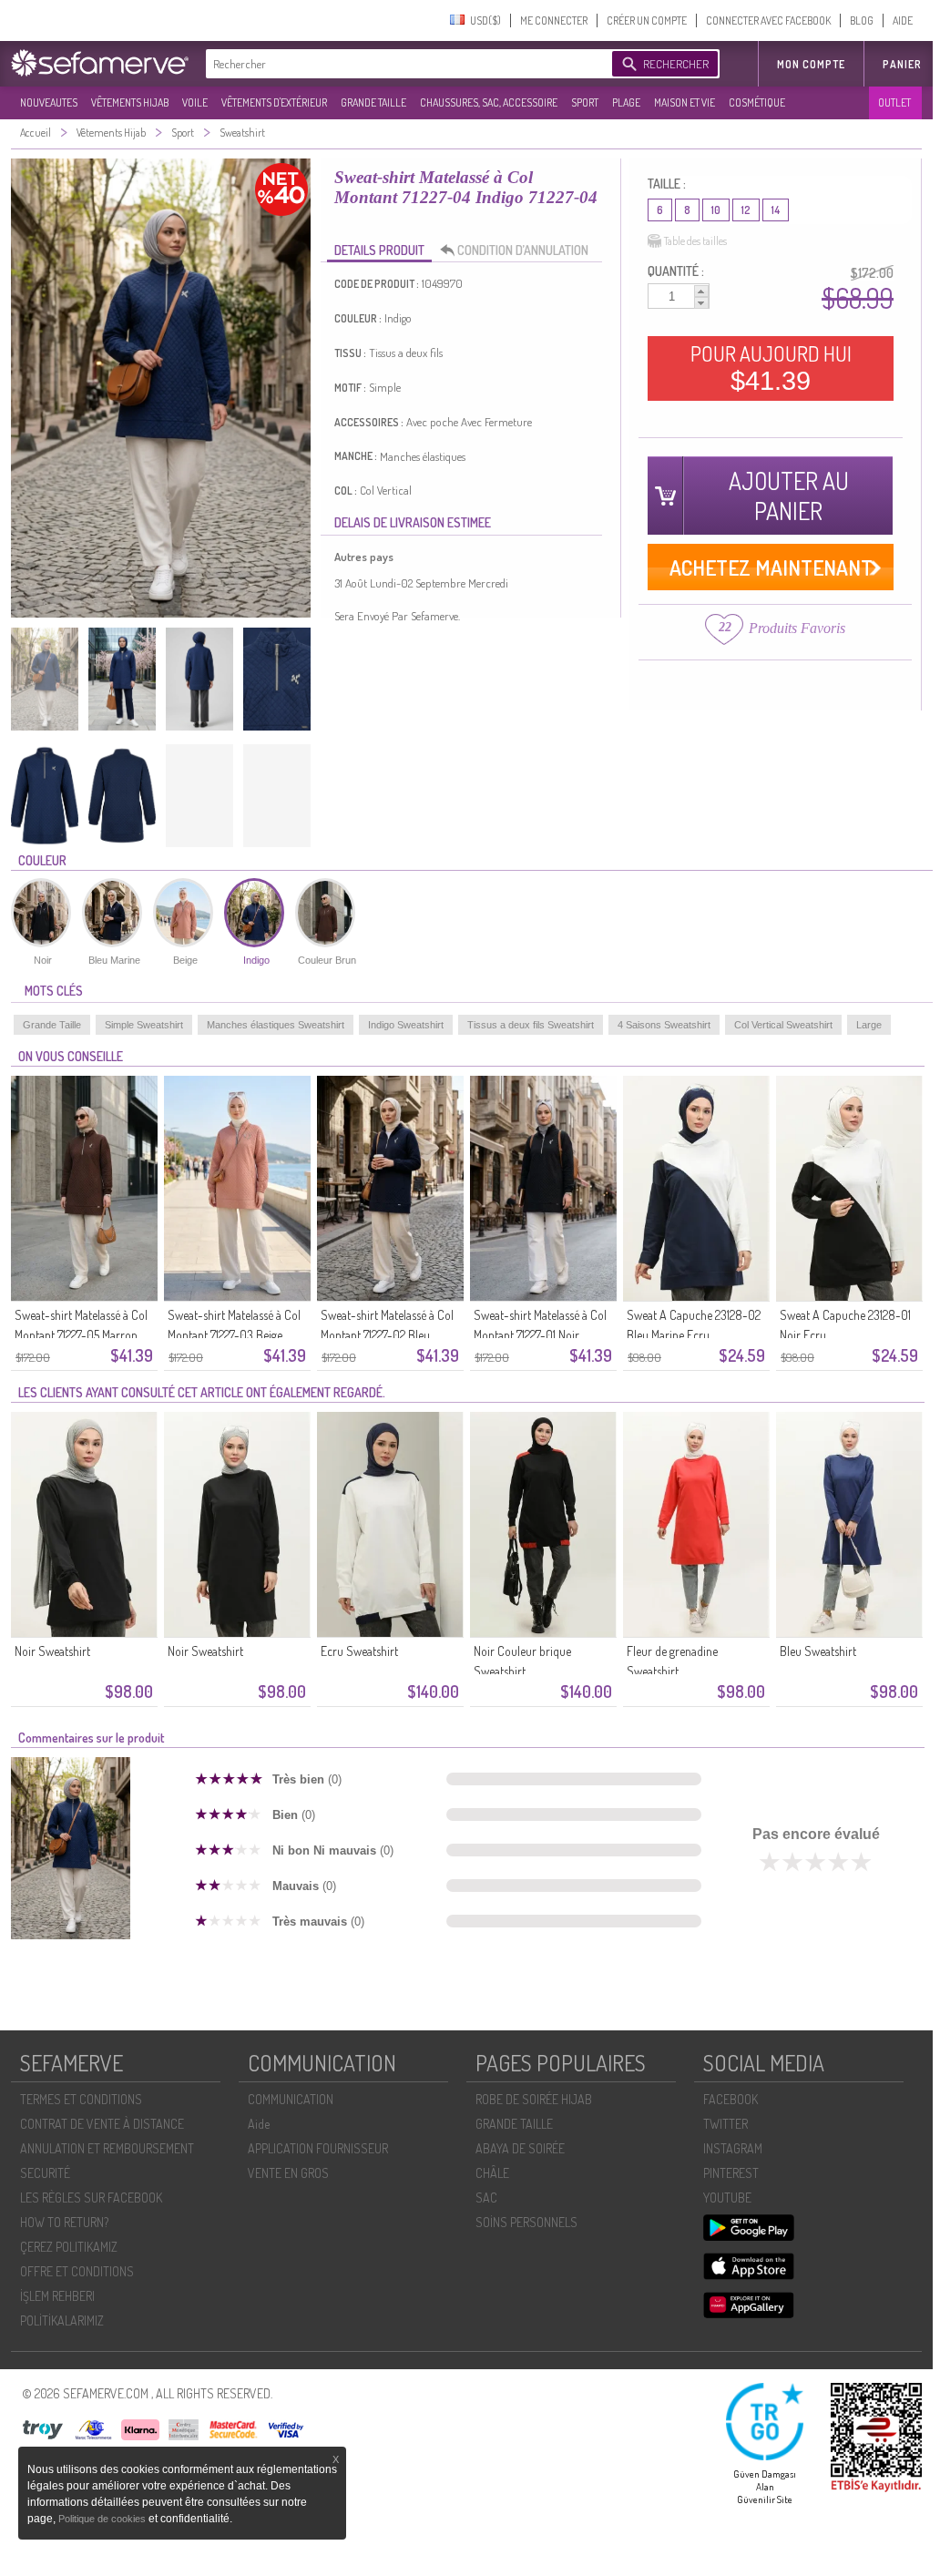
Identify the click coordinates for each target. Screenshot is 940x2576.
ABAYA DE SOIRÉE (520, 2148)
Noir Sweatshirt (52, 1651)
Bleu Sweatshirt (818, 1651)
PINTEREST (731, 2173)
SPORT (585, 102)
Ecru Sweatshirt (359, 1651)
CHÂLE (492, 2173)
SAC (486, 2198)
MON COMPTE (811, 64)
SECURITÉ (45, 2173)
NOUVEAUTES (49, 102)
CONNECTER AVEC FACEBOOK (768, 20)
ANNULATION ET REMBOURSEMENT (107, 2148)
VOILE (195, 102)
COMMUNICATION (291, 2099)
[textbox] (404, 64)
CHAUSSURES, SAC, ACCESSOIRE (489, 102)
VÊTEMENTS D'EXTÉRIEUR (274, 102)
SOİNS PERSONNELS (526, 2222)
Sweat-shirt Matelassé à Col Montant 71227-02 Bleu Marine (387, 1335)
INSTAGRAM (733, 2148)
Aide (259, 2124)
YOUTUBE (727, 2198)
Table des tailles (695, 241)
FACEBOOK (731, 2099)
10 (716, 210)
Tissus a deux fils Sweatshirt (531, 1025)
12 (746, 210)
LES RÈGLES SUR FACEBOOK (91, 2198)
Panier (902, 64)
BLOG (862, 20)
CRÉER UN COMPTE (647, 20)
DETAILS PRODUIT (379, 250)
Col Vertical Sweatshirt (783, 1025)
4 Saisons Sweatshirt (664, 1025)
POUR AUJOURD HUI (771, 368)
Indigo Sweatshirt (406, 1025)
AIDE (903, 20)
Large (869, 1025)
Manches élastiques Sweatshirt (276, 1025)
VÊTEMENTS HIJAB (130, 102)
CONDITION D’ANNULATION (523, 250)
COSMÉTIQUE (757, 102)
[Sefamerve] (104, 63)
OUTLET (894, 102)
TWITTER (725, 2124)
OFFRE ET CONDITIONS (77, 2271)
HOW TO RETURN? (64, 2222)
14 (776, 210)
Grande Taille (52, 1025)
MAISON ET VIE (685, 102)
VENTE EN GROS (288, 2173)
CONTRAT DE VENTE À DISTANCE (102, 2124)
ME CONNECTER (554, 20)
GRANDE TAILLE (373, 102)
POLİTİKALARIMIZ (62, 2320)
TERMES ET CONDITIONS (81, 2099)
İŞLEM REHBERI (57, 2296)
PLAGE (626, 102)
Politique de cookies (103, 2519)
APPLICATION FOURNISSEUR (318, 2148)
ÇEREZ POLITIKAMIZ (69, 2247)
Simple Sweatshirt (144, 1025)
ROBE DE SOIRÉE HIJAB (534, 2099)
